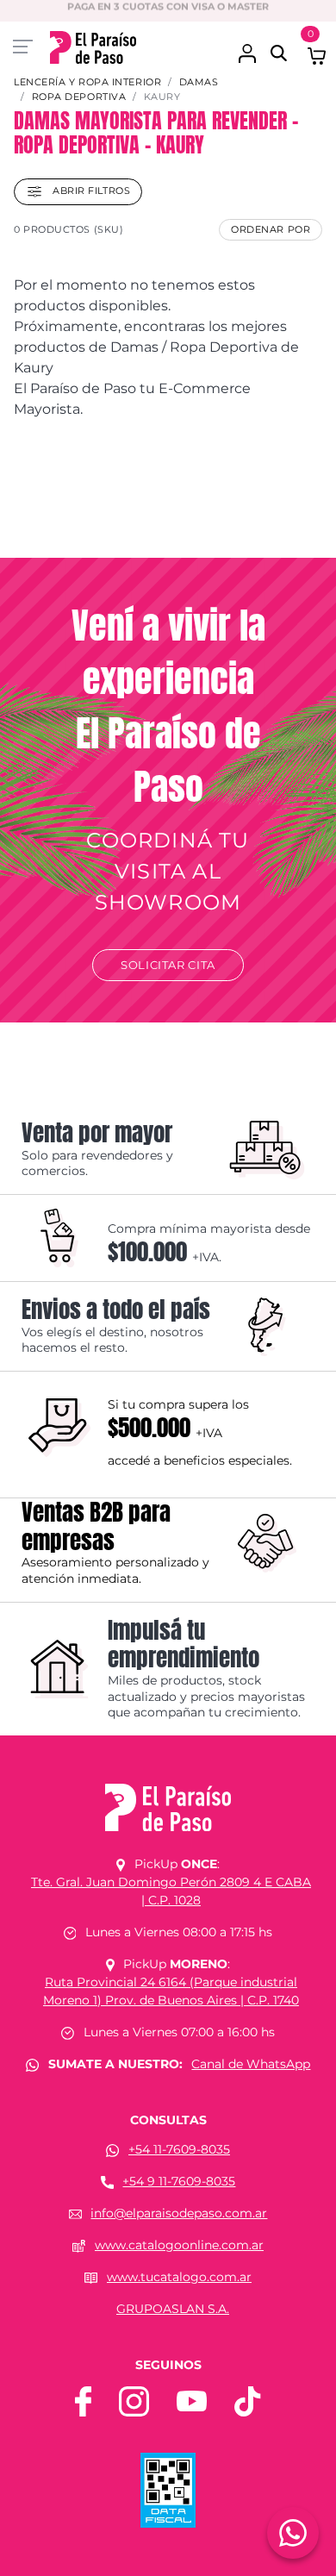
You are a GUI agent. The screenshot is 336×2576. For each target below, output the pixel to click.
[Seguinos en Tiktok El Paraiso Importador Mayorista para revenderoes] (247, 2400)
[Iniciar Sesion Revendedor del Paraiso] (247, 44)
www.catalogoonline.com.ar (179, 2245)
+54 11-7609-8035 (179, 2149)
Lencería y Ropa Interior (87, 82)
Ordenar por (271, 229)
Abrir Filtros (90, 191)
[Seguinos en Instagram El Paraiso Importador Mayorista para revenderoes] (134, 2400)
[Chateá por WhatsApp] (293, 2533)
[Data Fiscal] (168, 2489)
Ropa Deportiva (79, 97)
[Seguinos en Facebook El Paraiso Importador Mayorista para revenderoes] (83, 2400)
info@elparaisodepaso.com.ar (179, 2213)
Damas (199, 82)
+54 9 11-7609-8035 (179, 2181)
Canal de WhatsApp (251, 2064)
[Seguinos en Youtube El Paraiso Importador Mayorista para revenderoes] (192, 2400)
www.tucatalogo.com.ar (179, 2277)
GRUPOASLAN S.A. (173, 2309)
